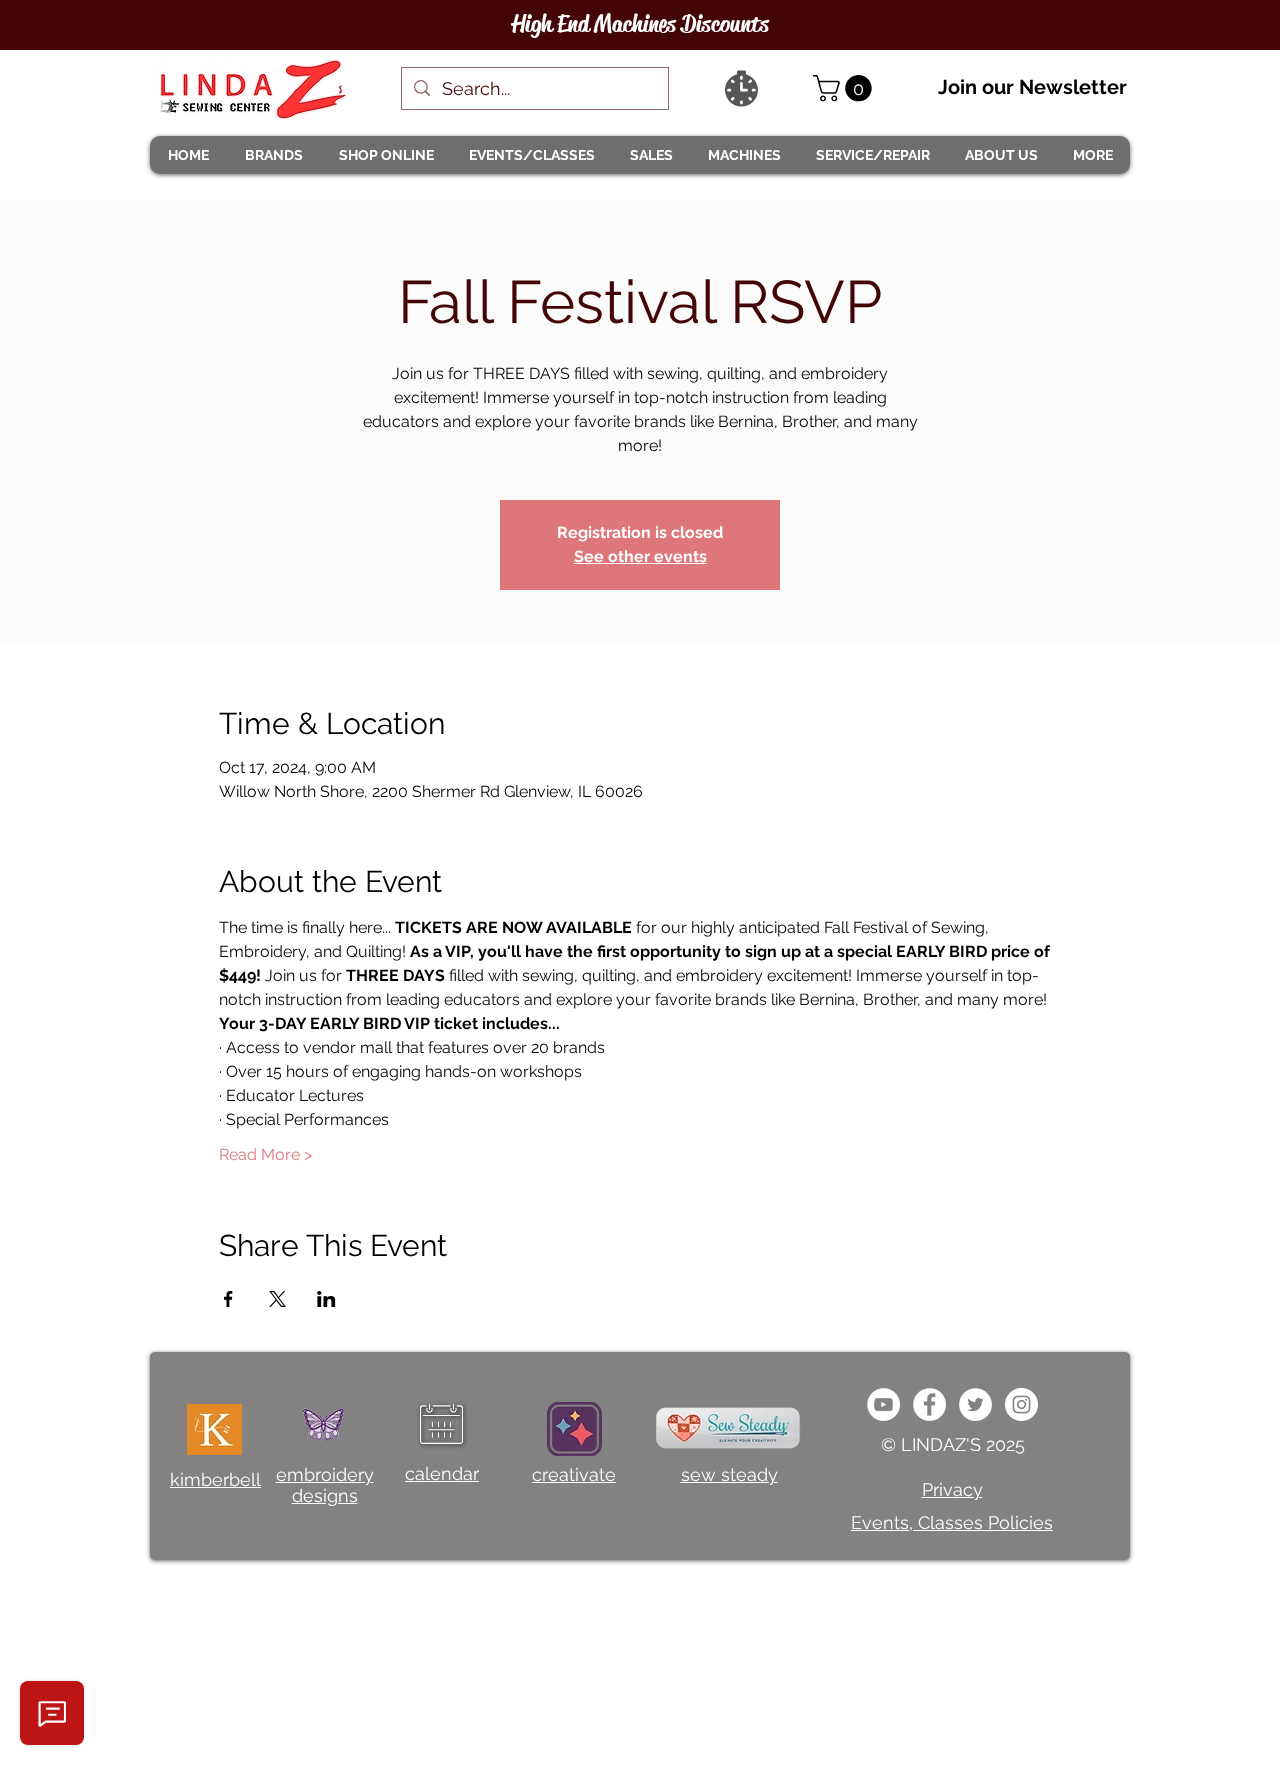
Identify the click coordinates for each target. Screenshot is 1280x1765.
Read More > (265, 1154)
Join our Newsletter (1032, 87)
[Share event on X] (277, 1299)
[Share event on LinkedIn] (326, 1299)
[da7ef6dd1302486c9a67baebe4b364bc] (1021, 1404)
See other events (640, 556)
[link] (845, 88)
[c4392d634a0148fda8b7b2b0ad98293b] (975, 1404)
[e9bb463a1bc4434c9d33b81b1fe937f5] (883, 1404)
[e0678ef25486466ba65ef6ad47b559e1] (929, 1404)
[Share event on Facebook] (228, 1299)
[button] (273, 155)
